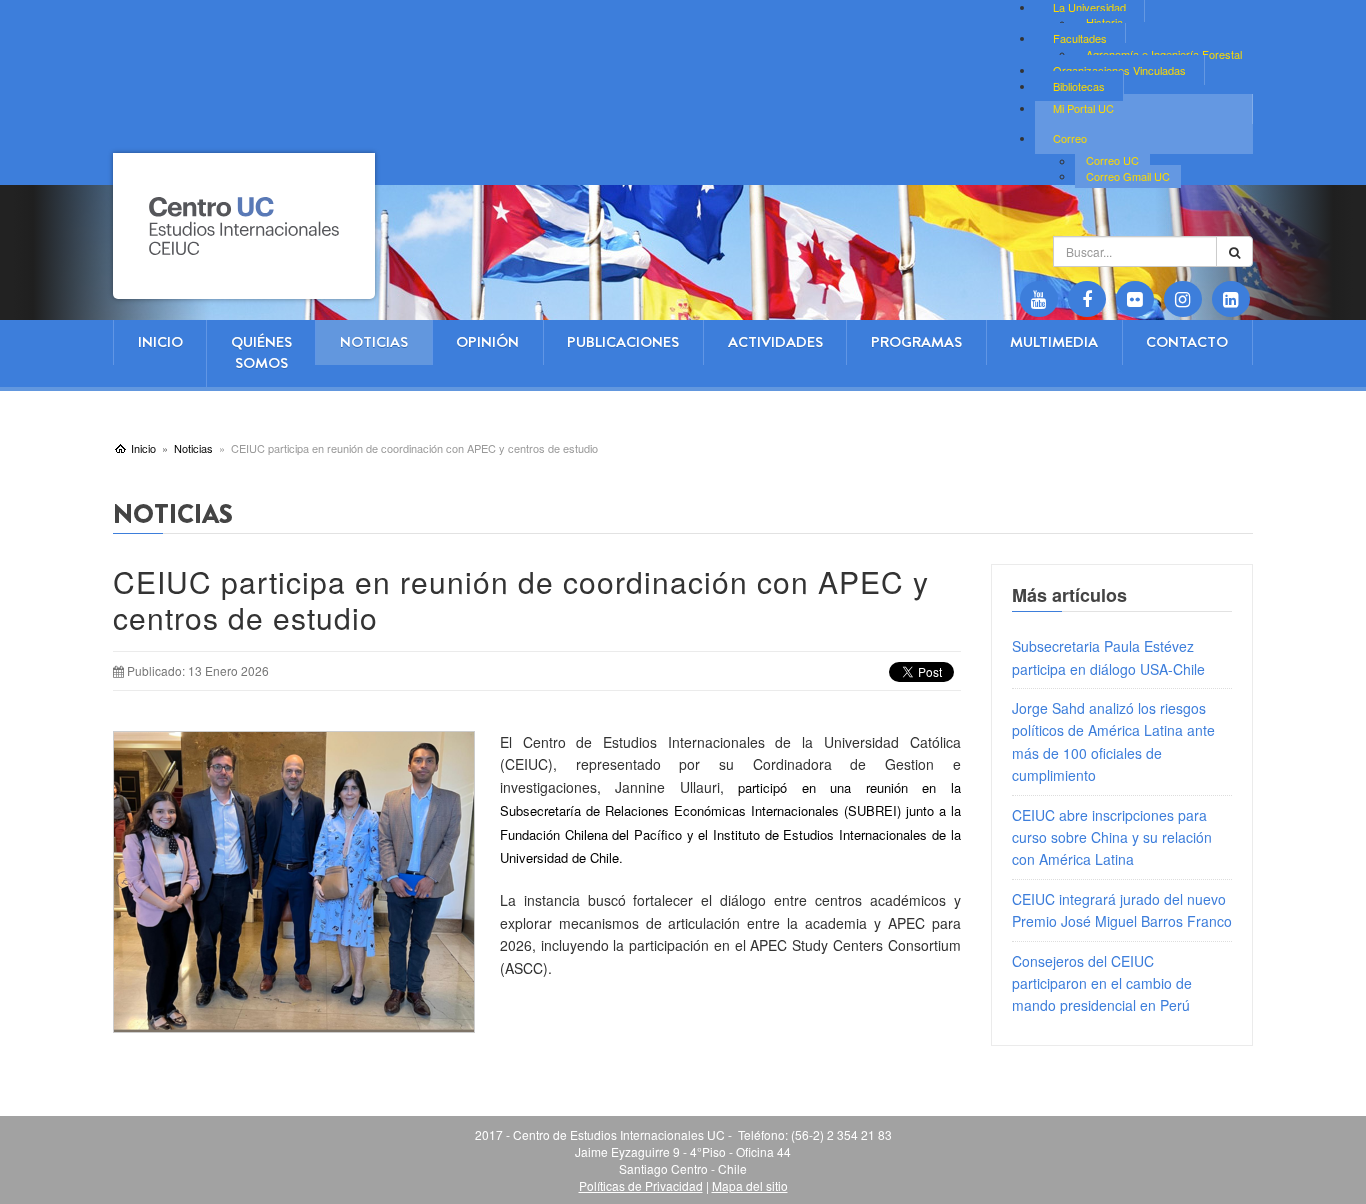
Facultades (1080, 38)
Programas (916, 342)
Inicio (160, 342)
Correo (1070, 138)
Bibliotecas (1079, 86)
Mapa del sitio (750, 1185)
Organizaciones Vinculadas (1119, 70)
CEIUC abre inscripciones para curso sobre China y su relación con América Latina (1112, 837)
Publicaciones (623, 342)
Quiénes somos (261, 352)
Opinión (487, 342)
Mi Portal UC (1083, 108)
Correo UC (1112, 161)
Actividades (775, 342)
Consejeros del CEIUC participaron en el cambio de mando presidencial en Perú (1102, 983)
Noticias (374, 342)
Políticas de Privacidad (641, 1185)
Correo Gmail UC (1128, 176)
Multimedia (1054, 342)
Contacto (1187, 342)
